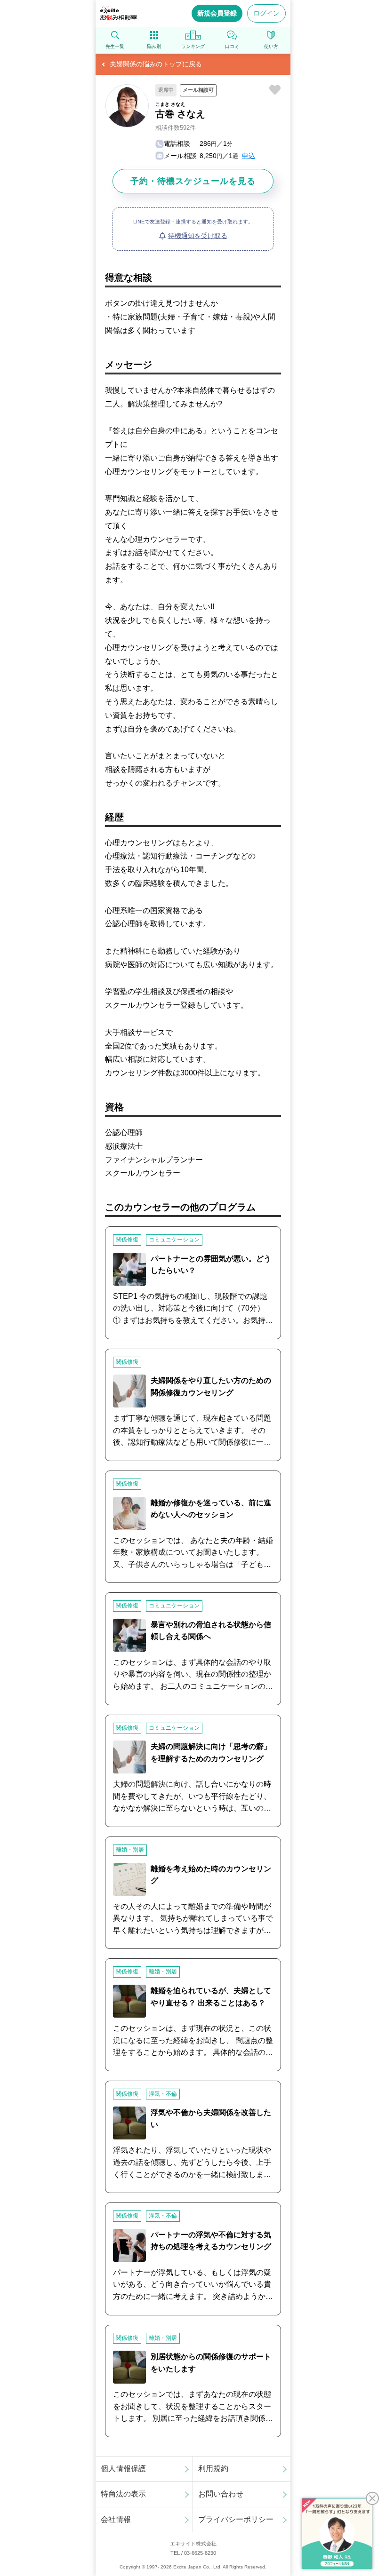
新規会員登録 (217, 13)
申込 (249, 156)
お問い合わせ (221, 2494)
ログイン (266, 13)
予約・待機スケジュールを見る (193, 181)
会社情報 (116, 2519)
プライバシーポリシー (236, 2519)
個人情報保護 (123, 2469)
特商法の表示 (123, 2494)
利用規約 (213, 2469)
